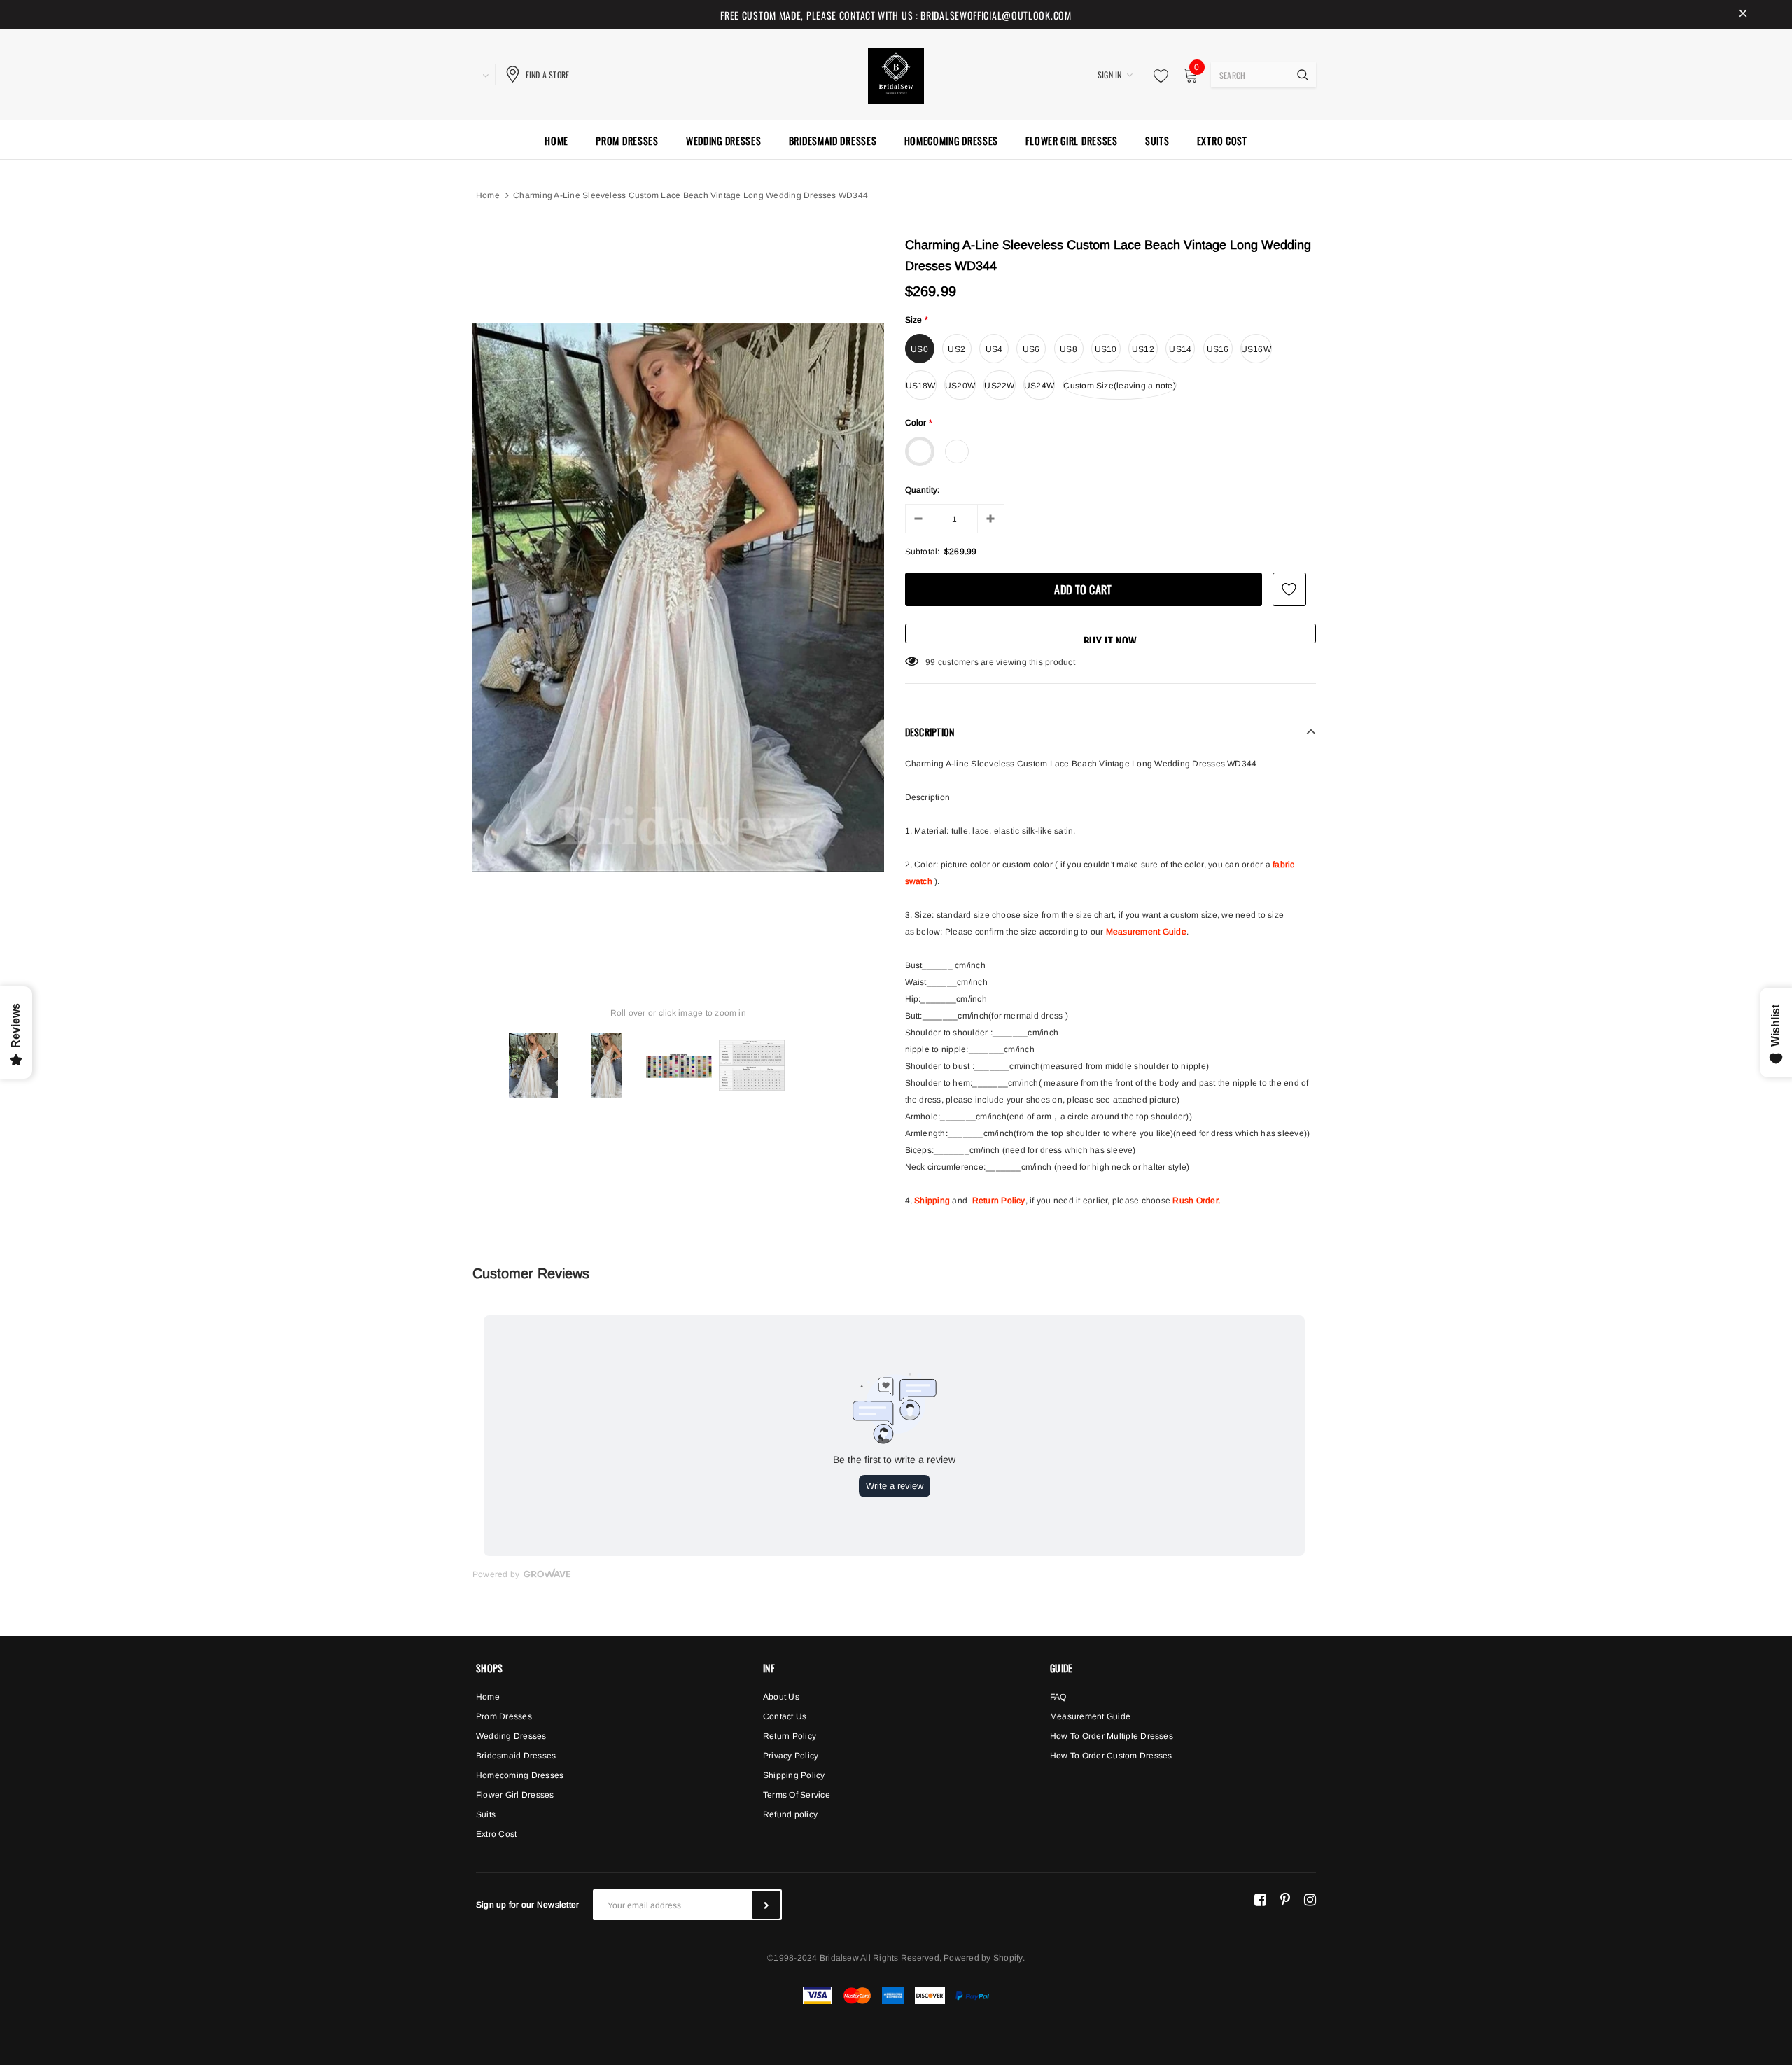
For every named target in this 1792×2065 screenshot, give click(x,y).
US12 (1143, 349)
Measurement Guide (1146, 932)
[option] (678, 598)
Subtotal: (923, 552)
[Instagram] (1310, 1899)
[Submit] (766, 1905)
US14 (1180, 349)
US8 (1069, 349)
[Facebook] (1260, 1899)
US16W (1256, 349)
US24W (1039, 386)
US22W (999, 386)
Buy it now (1110, 638)
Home (488, 195)
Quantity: (923, 490)
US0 (919, 349)
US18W (921, 386)
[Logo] (896, 73)
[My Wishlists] (1157, 76)
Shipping (932, 1200)
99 (930, 662)
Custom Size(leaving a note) (1119, 386)
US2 (957, 349)
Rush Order (1195, 1200)
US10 (1106, 349)
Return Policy (999, 1200)
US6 (1031, 349)
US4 (994, 349)
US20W (960, 386)
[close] (1743, 15)
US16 (1218, 349)
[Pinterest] (1285, 1899)
